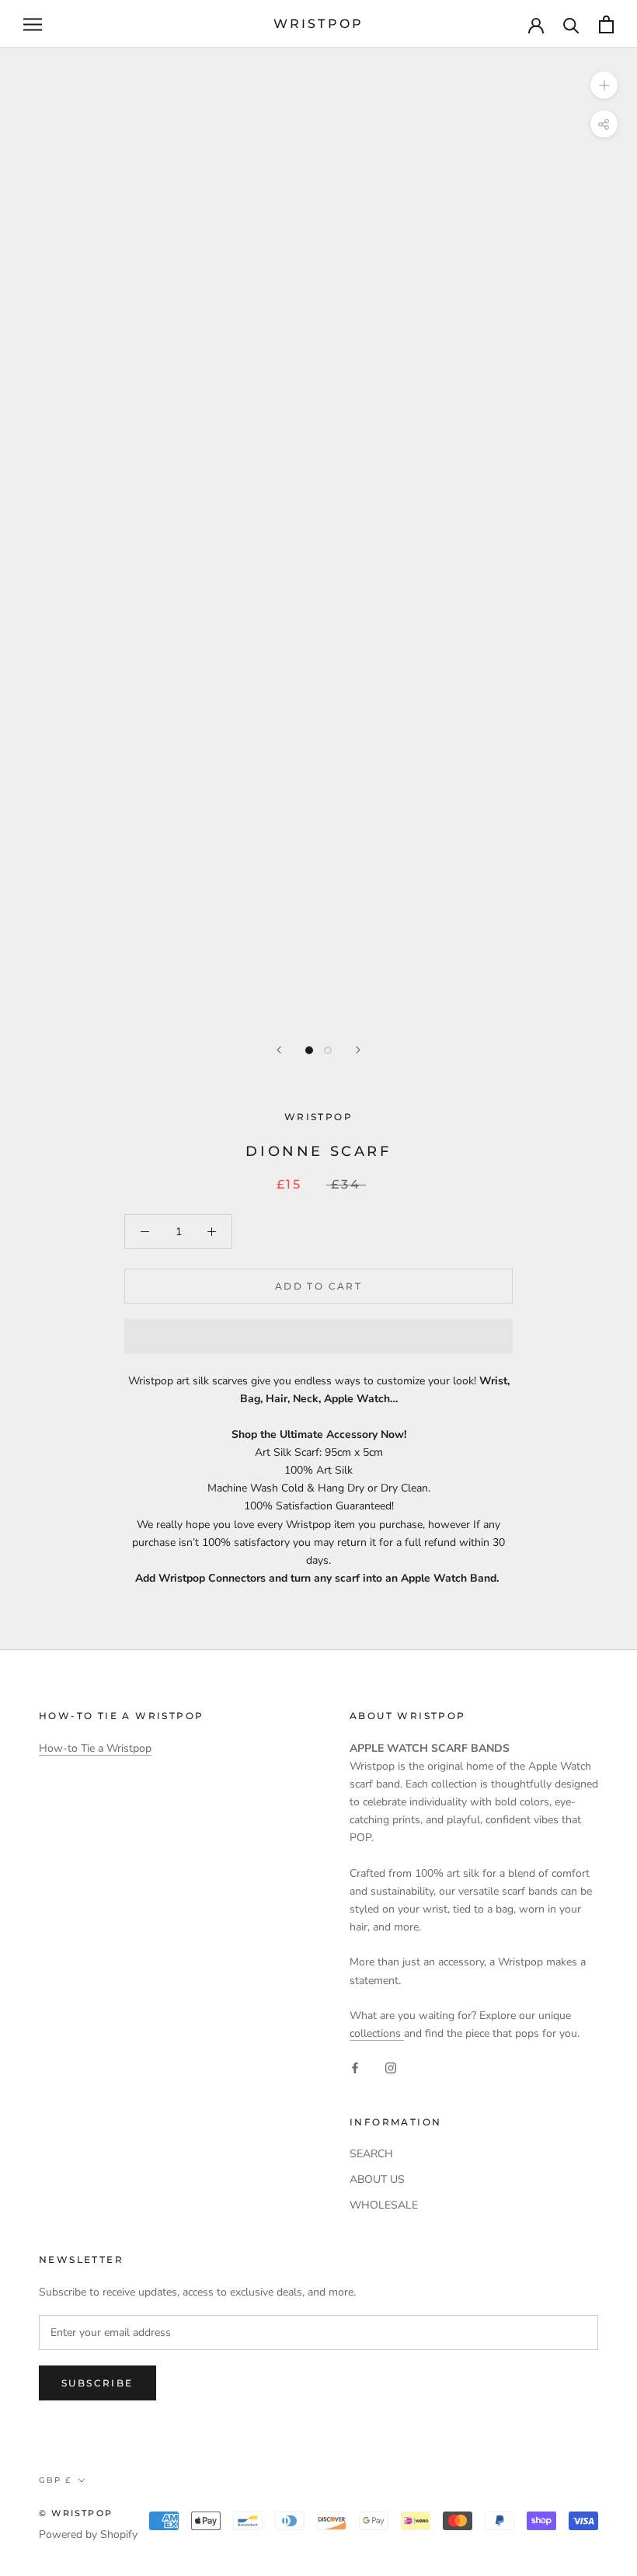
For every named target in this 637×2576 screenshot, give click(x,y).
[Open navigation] (33, 24)
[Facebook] (355, 2067)
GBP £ (55, 2480)
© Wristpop (76, 2513)
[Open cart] (606, 24)
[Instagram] (391, 2067)
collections (377, 2033)
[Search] (571, 24)
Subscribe (97, 2383)
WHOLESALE (384, 2205)
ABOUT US (377, 2179)
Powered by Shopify (88, 2534)
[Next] (358, 1050)
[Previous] (279, 1050)
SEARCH (371, 2154)
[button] (318, 1336)
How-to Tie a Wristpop (95, 1748)
